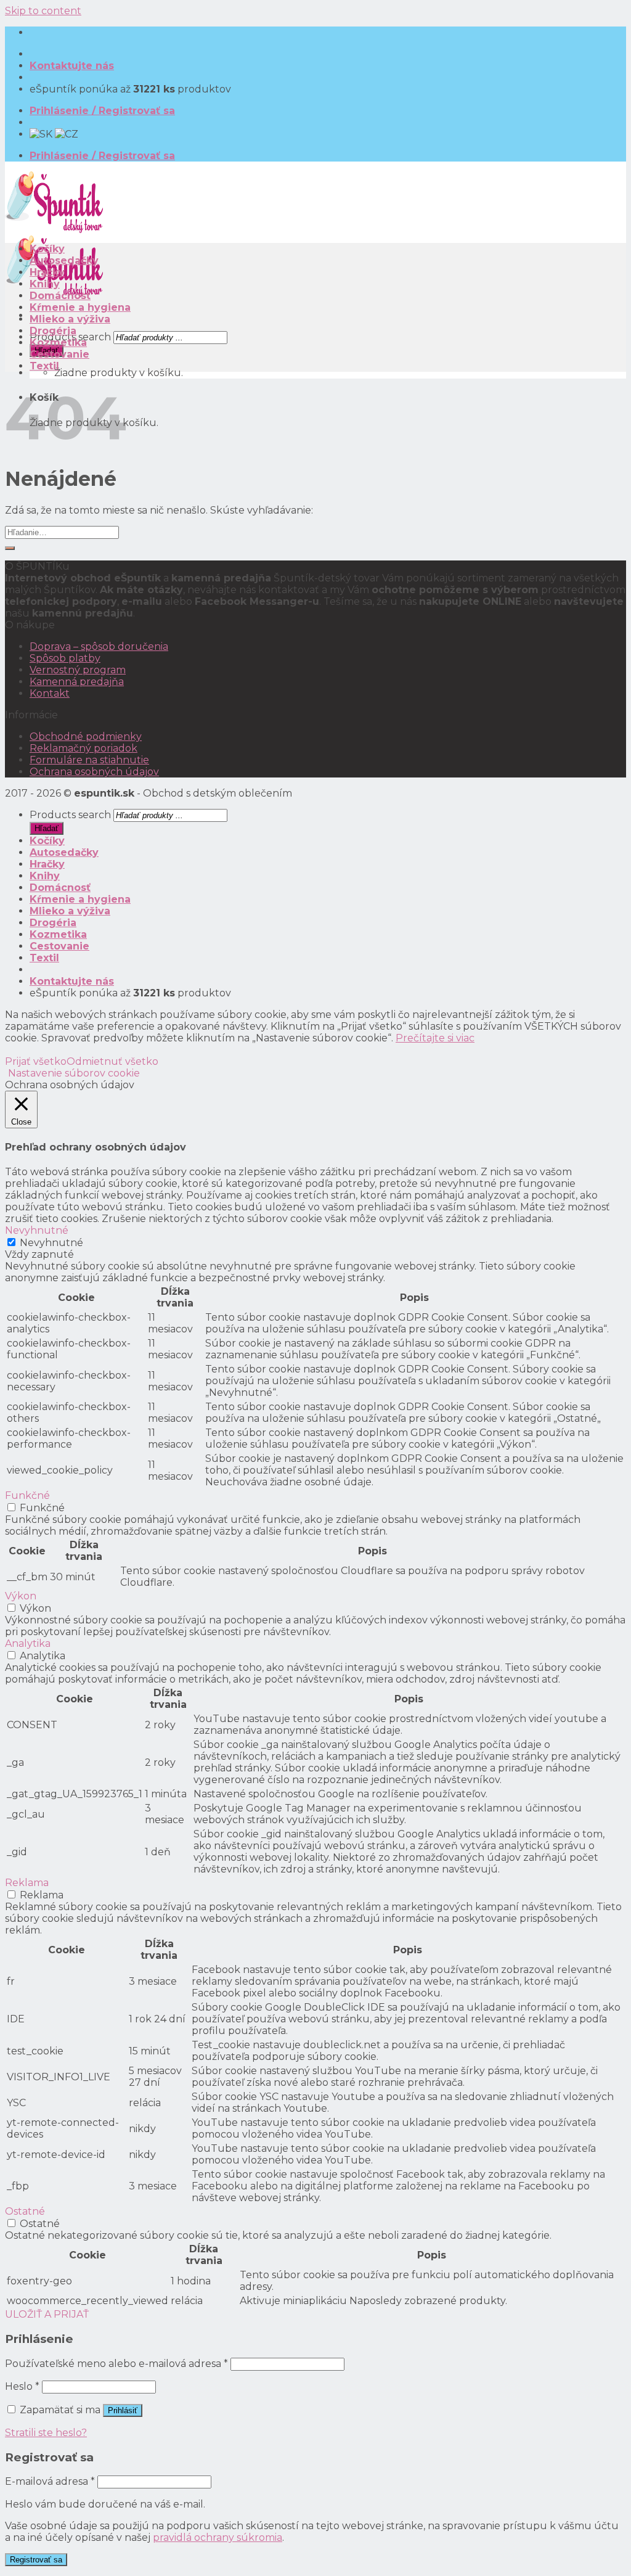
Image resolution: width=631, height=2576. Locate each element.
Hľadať (47, 828)
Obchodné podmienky (86, 736)
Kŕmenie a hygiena (80, 307)
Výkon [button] (21, 1596)
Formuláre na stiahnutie (89, 760)
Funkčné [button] (27, 1495)
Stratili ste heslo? (46, 2433)
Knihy (45, 284)
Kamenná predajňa (77, 682)
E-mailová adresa (50, 2481)
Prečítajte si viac (435, 1038)
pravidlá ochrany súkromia (218, 2537)
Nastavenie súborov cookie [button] (74, 1073)
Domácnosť (60, 296)
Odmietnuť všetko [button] (112, 1061)
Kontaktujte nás (72, 66)
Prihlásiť (123, 2410)
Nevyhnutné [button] (37, 1230)
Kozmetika (58, 343)
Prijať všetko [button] (36, 1061)
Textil (44, 366)
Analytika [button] (28, 1643)
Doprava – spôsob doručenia (99, 646)
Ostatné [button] (25, 2211)
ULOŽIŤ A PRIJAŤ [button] (47, 2314)
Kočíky (47, 249)
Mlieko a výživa (70, 319)
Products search (70, 815)
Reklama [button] (27, 1883)
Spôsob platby (65, 658)
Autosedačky (64, 260)
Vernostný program (78, 670)
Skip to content (43, 11)
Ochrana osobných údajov (94, 772)
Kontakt (50, 693)
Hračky (47, 272)
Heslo (22, 2386)
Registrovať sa (36, 2560)
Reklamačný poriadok (83, 748)
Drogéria (53, 331)
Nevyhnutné (51, 1243)
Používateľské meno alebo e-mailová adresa (116, 2364)
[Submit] (10, 548)
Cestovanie (59, 354)
